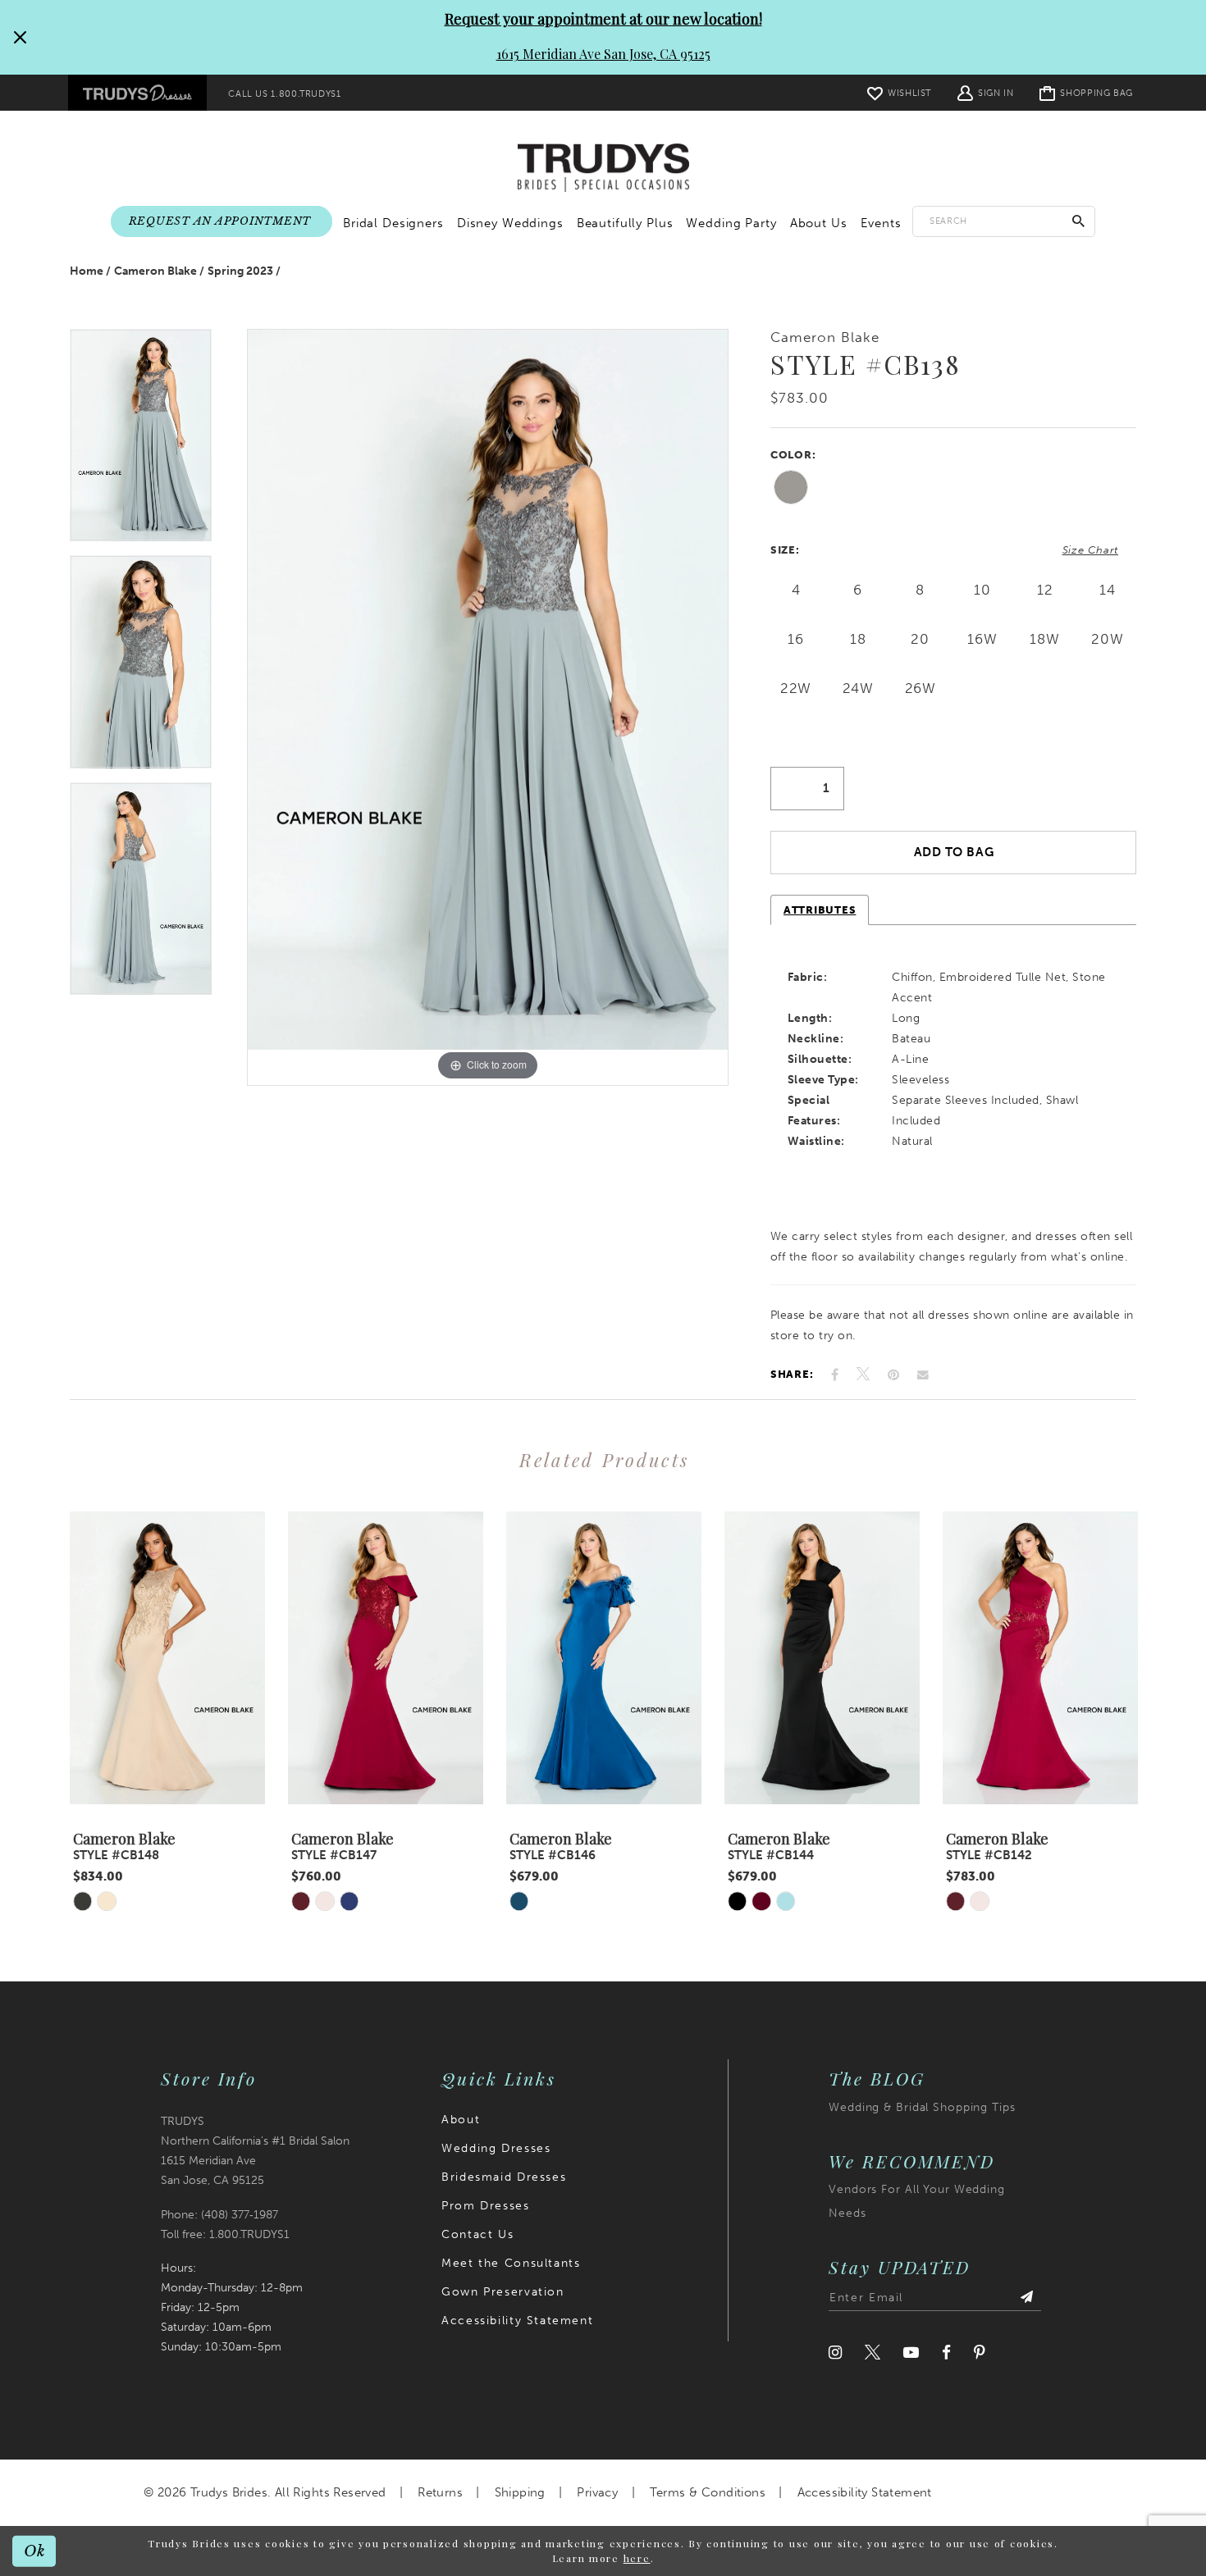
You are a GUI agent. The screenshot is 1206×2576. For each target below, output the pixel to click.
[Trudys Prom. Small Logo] (137, 93)
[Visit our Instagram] (835, 2353)
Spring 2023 (240, 271)
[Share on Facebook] (835, 1375)
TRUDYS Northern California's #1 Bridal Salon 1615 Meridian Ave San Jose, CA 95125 (255, 2151)
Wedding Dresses (496, 2148)
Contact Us (477, 2234)
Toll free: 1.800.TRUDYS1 (225, 2234)
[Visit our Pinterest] (980, 2353)
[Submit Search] (1079, 221)
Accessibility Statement (517, 2321)
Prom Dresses (485, 2206)
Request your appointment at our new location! (603, 19)
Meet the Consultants (511, 2263)
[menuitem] (137, 93)
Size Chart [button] (1090, 550)
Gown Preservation (502, 2292)
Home (87, 271)
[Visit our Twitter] (873, 2353)
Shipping (520, 2492)
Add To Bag (954, 852)
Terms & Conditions (708, 2492)
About (461, 2120)
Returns (440, 2492)
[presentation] (167, 1658)
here (637, 2558)
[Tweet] (863, 1375)
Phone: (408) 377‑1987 (219, 2215)
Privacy (597, 2492)
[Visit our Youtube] (911, 2353)
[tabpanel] (141, 442)
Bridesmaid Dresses (504, 2177)
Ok (35, 2550)
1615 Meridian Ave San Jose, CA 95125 (603, 54)
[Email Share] (923, 1375)
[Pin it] (893, 1375)
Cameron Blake (155, 271)
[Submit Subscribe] (1026, 2298)
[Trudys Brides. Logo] (603, 168)
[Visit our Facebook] (946, 2353)
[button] (985, 92)
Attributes (820, 910)
